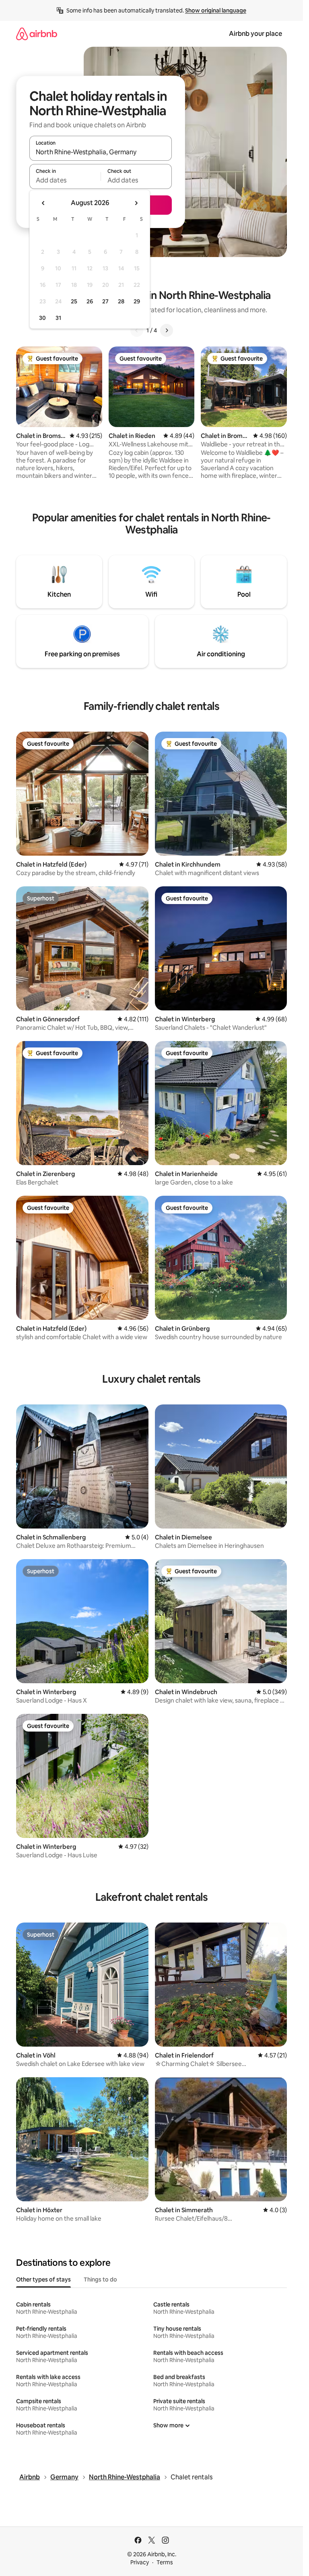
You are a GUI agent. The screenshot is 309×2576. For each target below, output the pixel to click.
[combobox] (101, 152)
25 (74, 301)
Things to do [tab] (100, 2279)
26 (90, 301)
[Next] (167, 330)
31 (58, 318)
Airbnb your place (255, 34)
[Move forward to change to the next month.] (136, 203)
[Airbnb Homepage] (37, 34)
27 (105, 301)
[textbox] (65, 180)
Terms (165, 2562)
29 (137, 301)
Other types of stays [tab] (43, 2279)
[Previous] (137, 330)
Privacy (140, 2562)
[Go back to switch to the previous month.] (43, 203)
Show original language (216, 10)
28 (121, 301)
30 (42, 318)
